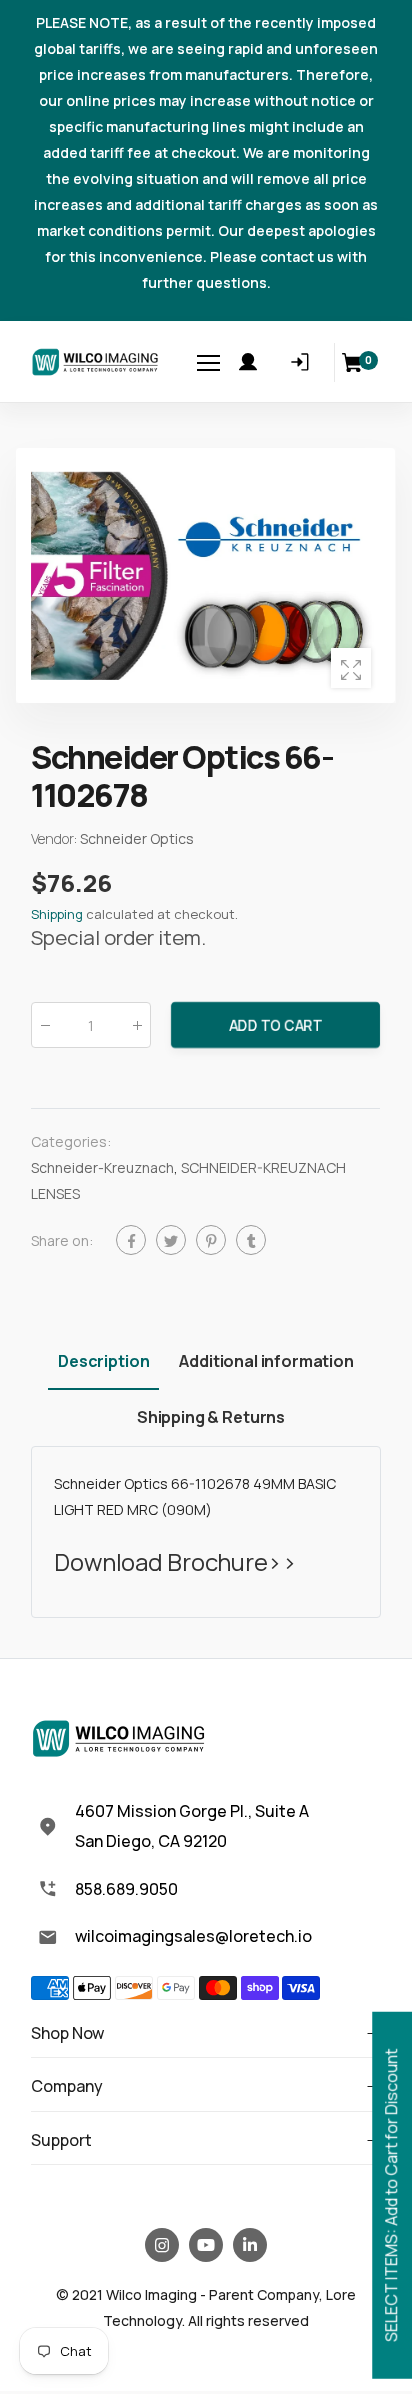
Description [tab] (103, 1361)
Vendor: (55, 838)
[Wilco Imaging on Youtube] (206, 2245)
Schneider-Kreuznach (102, 1168)
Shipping (57, 914)
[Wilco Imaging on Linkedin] (250, 2245)
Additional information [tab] (266, 1361)
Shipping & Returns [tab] (211, 1417)
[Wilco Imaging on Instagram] (162, 2245)
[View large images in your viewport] (351, 668)
